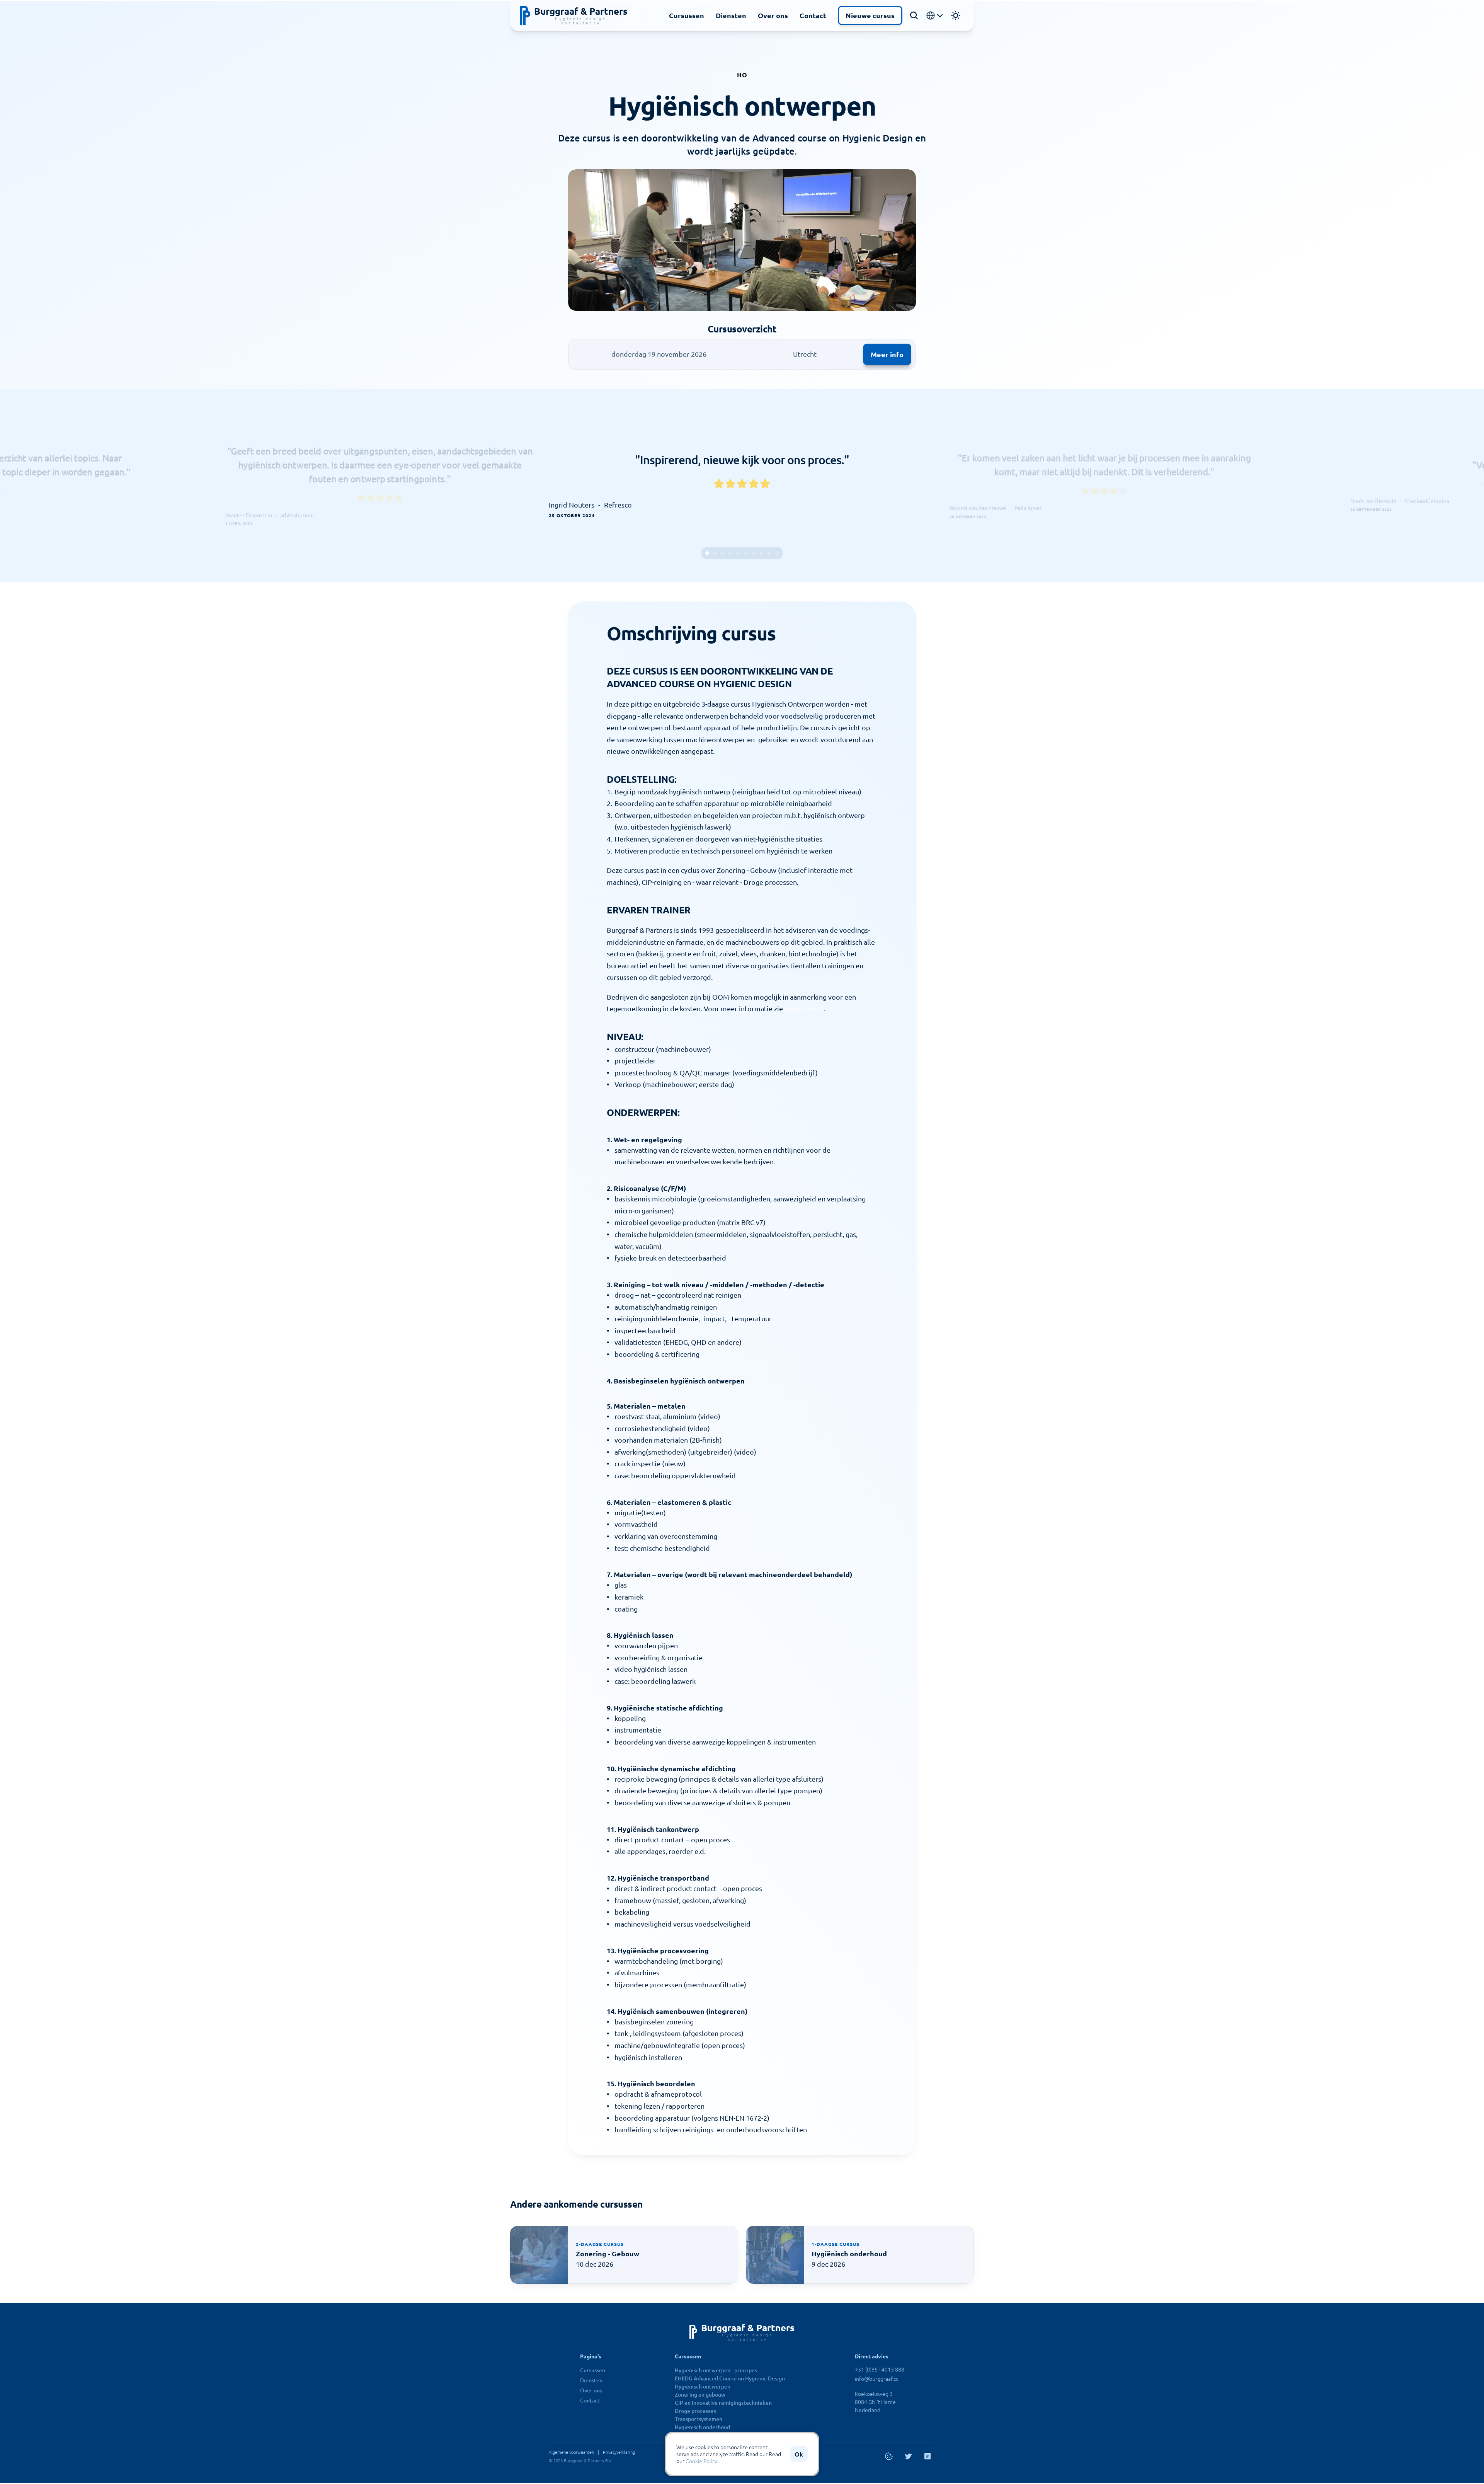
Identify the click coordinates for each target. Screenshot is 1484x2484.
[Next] (918, 486)
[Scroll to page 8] (761, 553)
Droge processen (696, 2411)
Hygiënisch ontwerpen (703, 2386)
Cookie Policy (701, 2461)
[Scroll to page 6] (746, 553)
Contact (813, 15)
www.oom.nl (804, 1008)
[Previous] (566, 486)
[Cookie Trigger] (889, 2456)
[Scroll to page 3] (723, 553)
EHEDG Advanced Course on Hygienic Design (730, 2378)
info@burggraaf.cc (876, 2378)
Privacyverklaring (619, 2452)
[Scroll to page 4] (730, 553)
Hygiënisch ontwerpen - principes (716, 2370)
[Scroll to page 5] (738, 553)
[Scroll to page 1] (706, 553)
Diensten (731, 15)
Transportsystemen (699, 2419)
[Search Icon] (914, 15)
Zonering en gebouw (700, 2395)
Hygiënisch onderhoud (702, 2427)
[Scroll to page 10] (778, 553)
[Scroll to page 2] (715, 553)
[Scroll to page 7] (754, 553)
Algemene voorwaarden (571, 2452)
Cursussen (687, 15)
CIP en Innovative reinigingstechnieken (723, 2403)
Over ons (773, 15)
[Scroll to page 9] (769, 553)
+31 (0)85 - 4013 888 (880, 2369)
